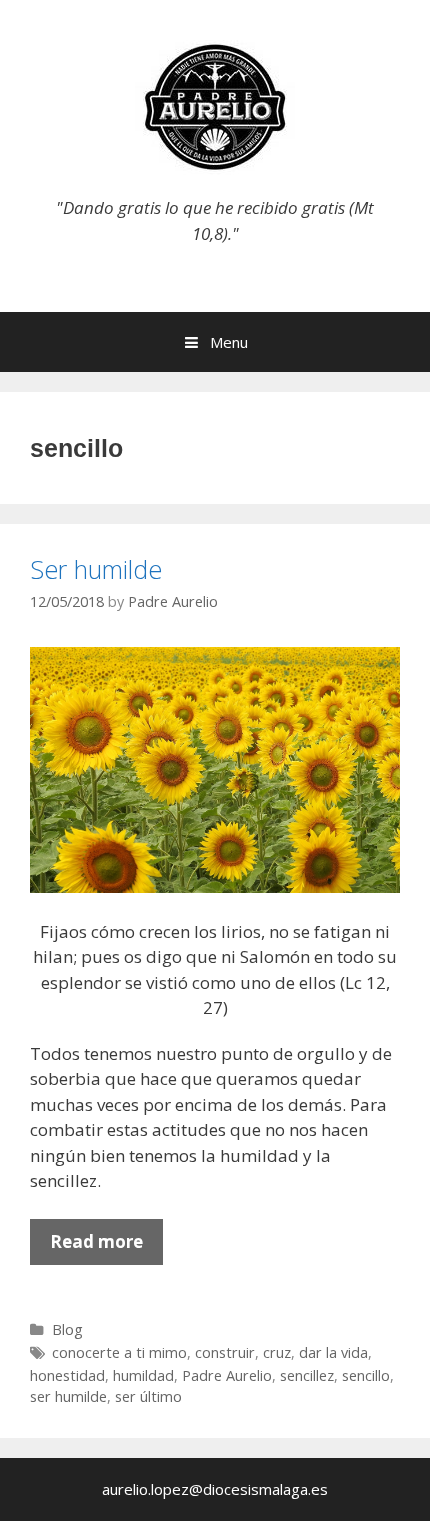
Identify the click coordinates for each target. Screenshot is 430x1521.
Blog (67, 1329)
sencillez (307, 1375)
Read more (106, 1247)
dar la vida (333, 1352)
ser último (148, 1396)
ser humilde (68, 1396)
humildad (143, 1375)
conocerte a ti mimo (119, 1352)
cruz (277, 1352)
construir (225, 1352)
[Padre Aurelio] (215, 105)
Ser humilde (96, 569)
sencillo (366, 1375)
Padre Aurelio (227, 1375)
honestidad (67, 1375)
